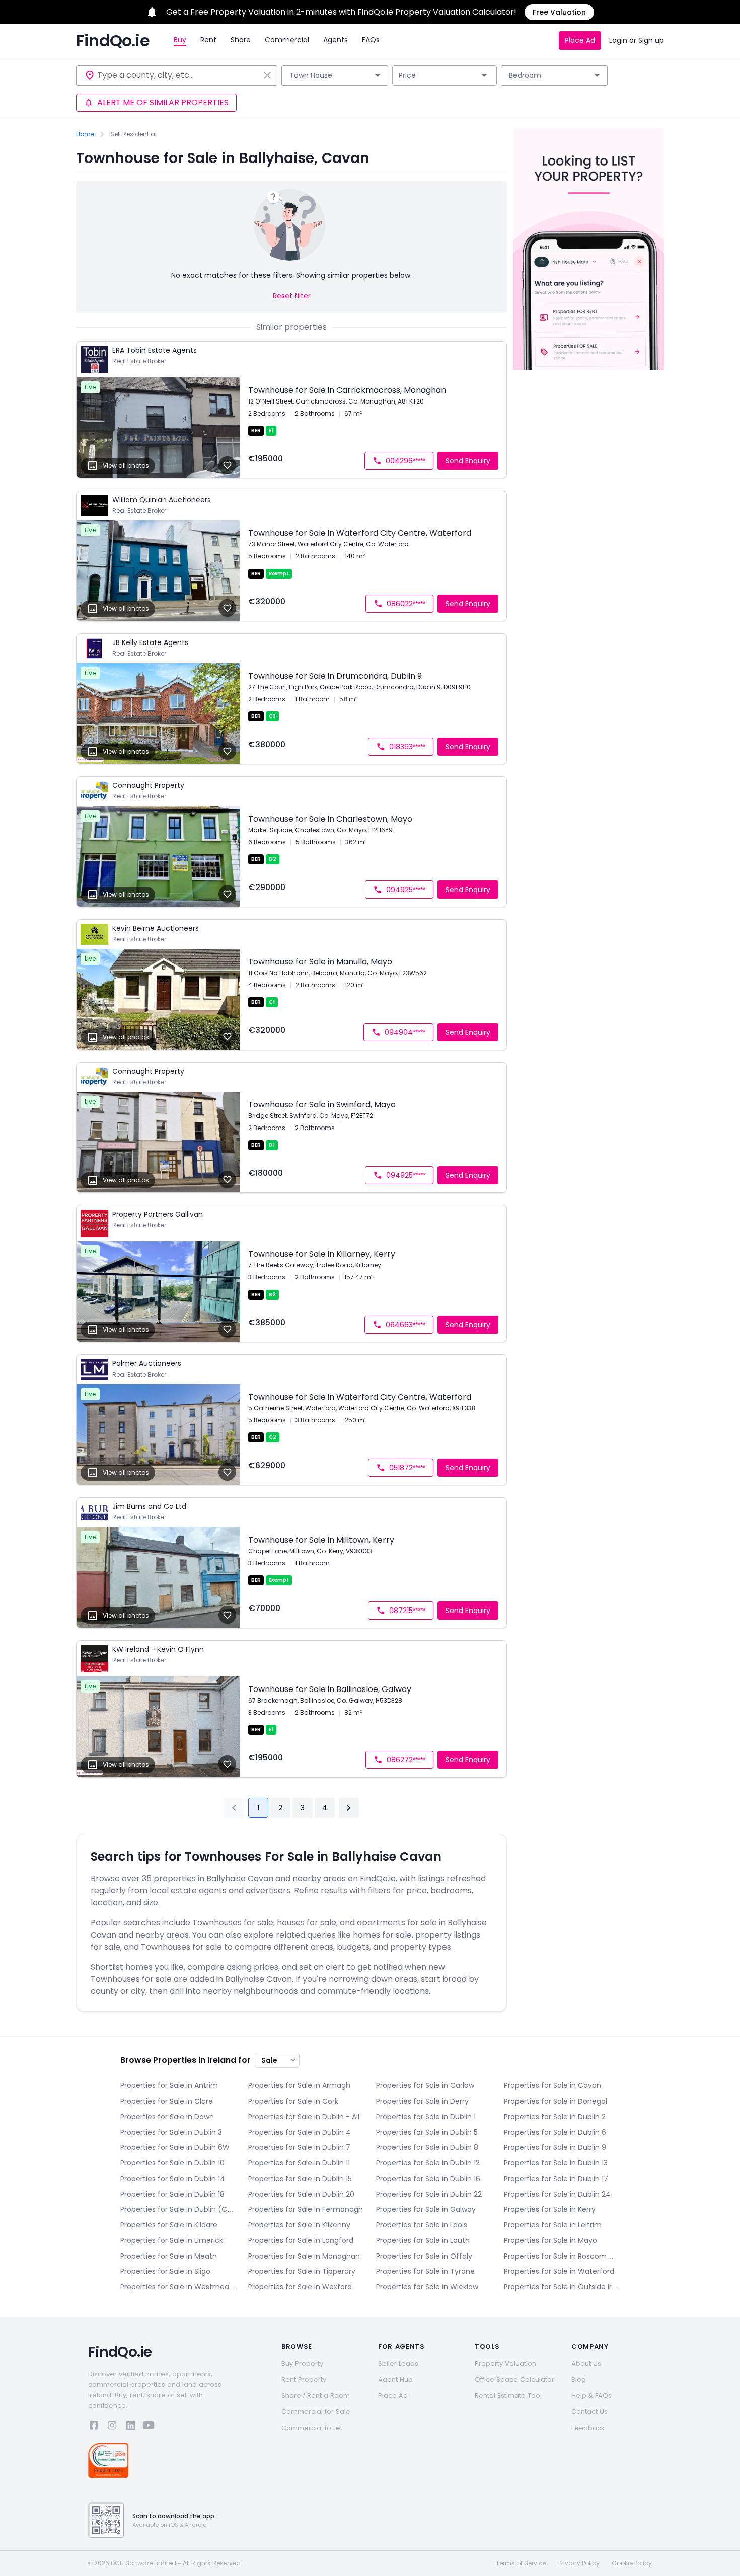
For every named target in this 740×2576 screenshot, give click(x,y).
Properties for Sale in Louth (423, 2240)
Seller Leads (398, 2363)
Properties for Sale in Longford (301, 2240)
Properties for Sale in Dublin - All (304, 2117)
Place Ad (580, 40)
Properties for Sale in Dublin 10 (172, 2163)
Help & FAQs (591, 2396)
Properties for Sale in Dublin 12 (428, 2163)
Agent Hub (395, 2380)
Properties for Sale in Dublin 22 (429, 2194)
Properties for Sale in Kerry (550, 2209)
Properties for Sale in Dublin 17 (556, 2179)
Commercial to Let (312, 2428)
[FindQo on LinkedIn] (130, 2427)
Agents (336, 40)
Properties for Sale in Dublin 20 (301, 2194)
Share (241, 40)
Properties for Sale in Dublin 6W (175, 2147)
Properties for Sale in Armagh (299, 2085)
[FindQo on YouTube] (149, 2427)
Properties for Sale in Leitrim (553, 2225)
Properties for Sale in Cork (293, 2101)
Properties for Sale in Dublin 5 (427, 2132)
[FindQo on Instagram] (112, 2427)
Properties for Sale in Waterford (559, 2271)
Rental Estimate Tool (508, 2396)
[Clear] (267, 75)
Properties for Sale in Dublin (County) (178, 2209)
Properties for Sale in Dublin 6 (555, 2132)
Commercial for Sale (316, 2412)
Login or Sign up (637, 40)
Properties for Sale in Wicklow (427, 2287)
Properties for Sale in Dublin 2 (555, 2117)
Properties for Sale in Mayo (550, 2240)
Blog (579, 2380)
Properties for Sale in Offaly (424, 2256)
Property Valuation (505, 2363)
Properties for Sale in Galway (426, 2209)
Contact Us (589, 2412)
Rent (208, 40)
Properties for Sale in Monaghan (304, 2256)
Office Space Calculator (514, 2380)
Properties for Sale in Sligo (165, 2271)
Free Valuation (559, 12)
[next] (349, 1808)
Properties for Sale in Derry (422, 2101)
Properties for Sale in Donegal (556, 2101)
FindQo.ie (113, 41)
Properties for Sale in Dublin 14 (173, 2179)
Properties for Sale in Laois (422, 2225)
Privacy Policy (579, 2563)
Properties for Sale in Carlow (425, 2085)
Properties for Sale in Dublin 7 (299, 2147)
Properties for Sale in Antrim (169, 2085)
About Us (586, 2363)
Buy (180, 40)
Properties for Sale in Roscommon (562, 2256)
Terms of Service (521, 2563)
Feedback (588, 2428)
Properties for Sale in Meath (169, 2256)
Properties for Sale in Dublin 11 (299, 2163)
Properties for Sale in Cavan (552, 2085)
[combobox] (178, 75)
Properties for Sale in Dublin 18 (172, 2194)
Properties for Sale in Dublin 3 (171, 2132)
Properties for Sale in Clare (167, 2101)
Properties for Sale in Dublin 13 (556, 2163)
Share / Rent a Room (316, 2396)
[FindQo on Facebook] (94, 2427)
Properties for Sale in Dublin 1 (426, 2117)
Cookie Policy (632, 2563)
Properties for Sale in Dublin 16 (428, 2179)
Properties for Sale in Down (167, 2117)
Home (85, 134)
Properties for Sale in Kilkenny (299, 2225)
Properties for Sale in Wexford (300, 2287)
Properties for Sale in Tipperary (302, 2271)
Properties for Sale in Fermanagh (306, 2209)
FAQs (371, 40)
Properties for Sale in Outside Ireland (562, 2287)
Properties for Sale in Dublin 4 (300, 2132)
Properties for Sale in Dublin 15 (300, 2179)
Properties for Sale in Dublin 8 (427, 2147)
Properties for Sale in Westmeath (178, 2287)
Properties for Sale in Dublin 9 (555, 2147)
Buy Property (302, 2363)
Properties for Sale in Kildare (169, 2225)
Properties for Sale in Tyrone (425, 2271)
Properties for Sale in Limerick (172, 2240)
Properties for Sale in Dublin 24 (557, 2194)
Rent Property (304, 2380)
